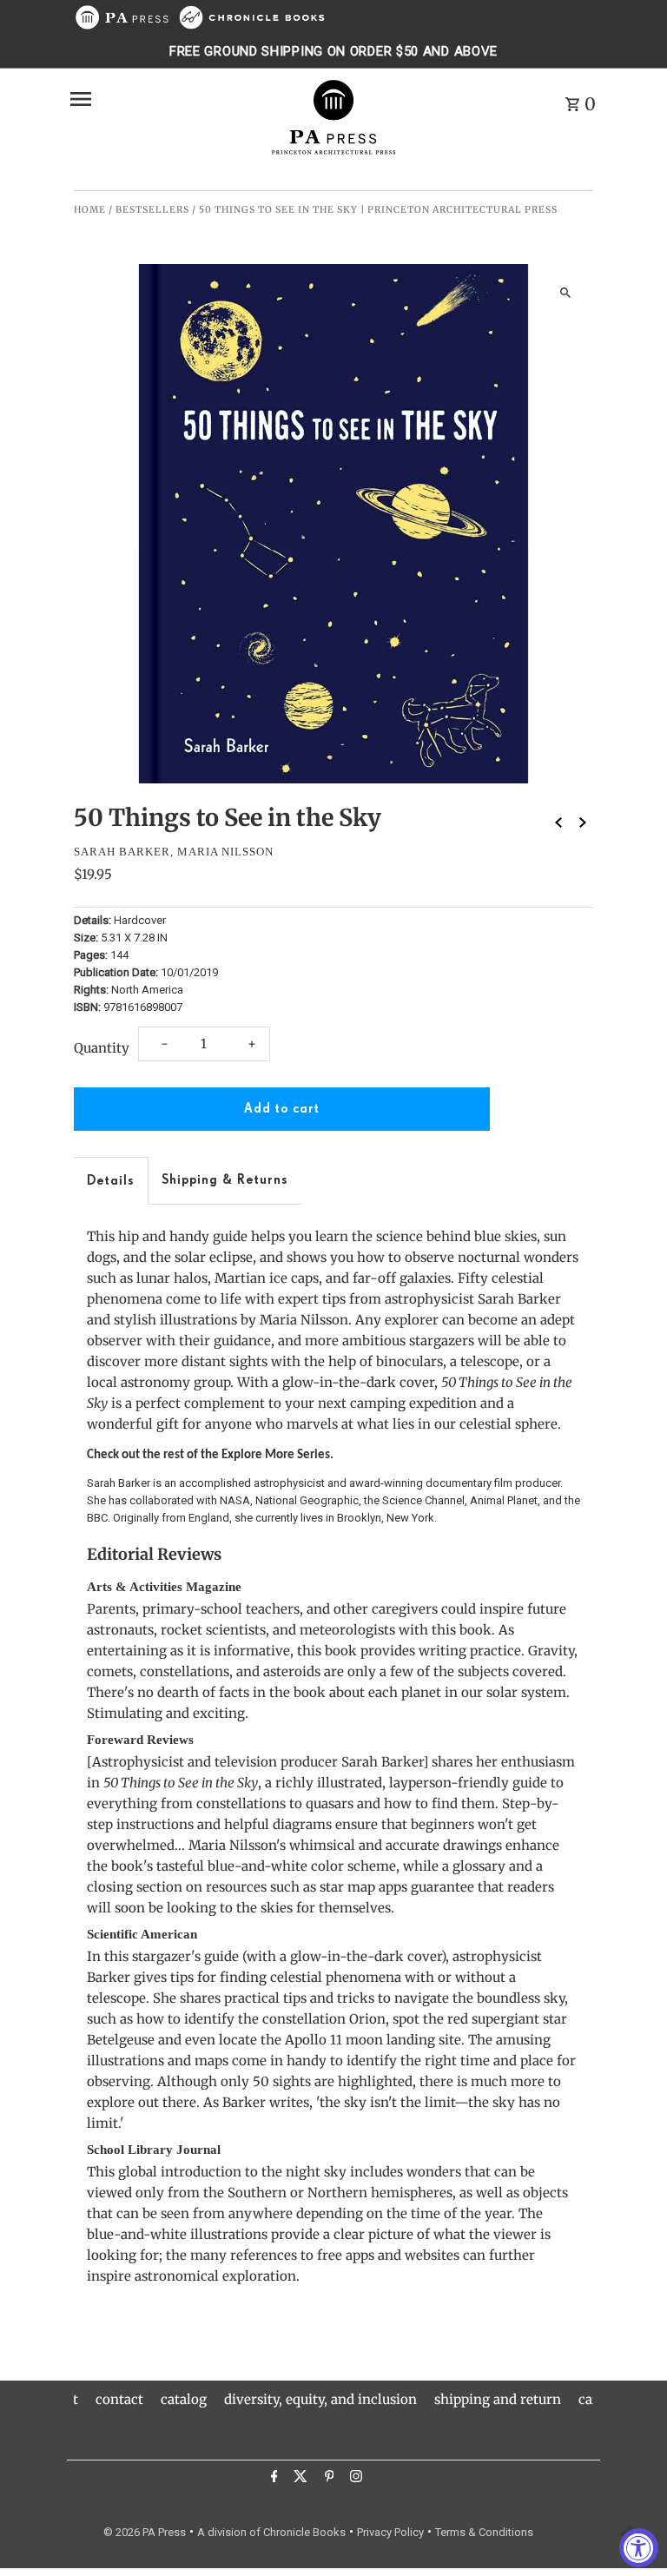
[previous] (558, 822)
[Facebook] (272, 2479)
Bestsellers (152, 210)
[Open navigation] (163, 99)
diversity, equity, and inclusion (320, 2399)
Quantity (102, 1048)
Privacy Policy (390, 2532)
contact (119, 2399)
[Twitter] (298, 2479)
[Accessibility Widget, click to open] (639, 2548)
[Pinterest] (327, 2479)
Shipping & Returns (225, 1180)
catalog (184, 2399)
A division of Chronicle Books (271, 2532)
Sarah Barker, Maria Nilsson (174, 852)
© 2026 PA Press (145, 2532)
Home (90, 210)
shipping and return (498, 2399)
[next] (583, 822)
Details (111, 1181)
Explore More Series (276, 1455)
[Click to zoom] (565, 292)
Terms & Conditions (484, 2532)
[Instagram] (354, 2479)
